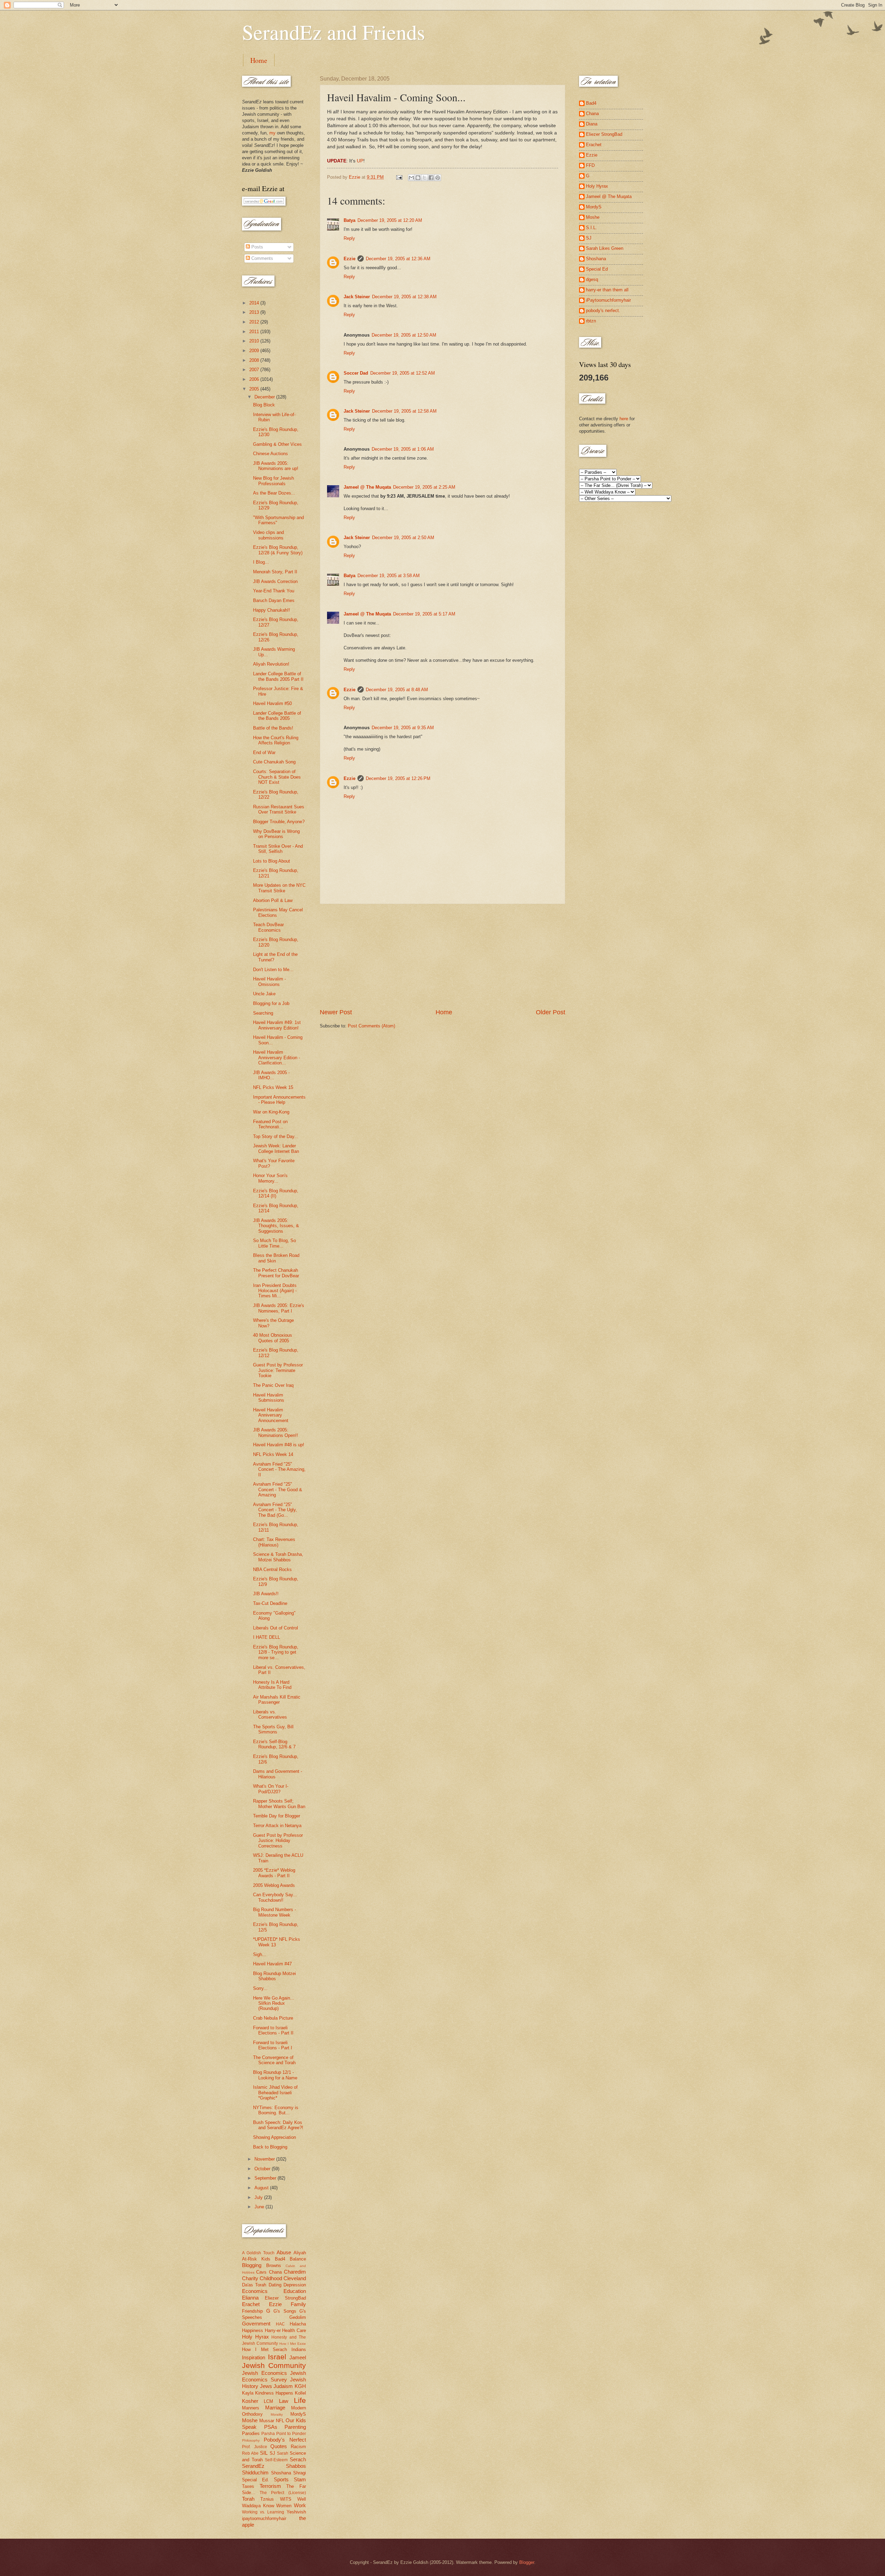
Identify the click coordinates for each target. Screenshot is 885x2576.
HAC (280, 2324)
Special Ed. (255, 2480)
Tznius (267, 2499)
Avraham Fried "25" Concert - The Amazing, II (279, 1469)
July (259, 2197)
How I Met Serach (264, 2349)
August (262, 2188)
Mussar (267, 2421)
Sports (281, 2479)
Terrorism (270, 2486)
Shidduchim (255, 2472)
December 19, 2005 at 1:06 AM (403, 449)
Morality (277, 2414)
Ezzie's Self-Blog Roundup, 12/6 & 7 (274, 1744)
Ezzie (350, 259)
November (265, 2159)
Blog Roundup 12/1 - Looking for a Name (275, 2075)
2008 (255, 360)
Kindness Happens (274, 2393)
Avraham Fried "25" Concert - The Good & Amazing (278, 1489)
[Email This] (411, 178)
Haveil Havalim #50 (272, 703)
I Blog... (261, 562)
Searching (263, 1013)
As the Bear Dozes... (274, 493)
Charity (250, 2278)
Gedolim (298, 2317)
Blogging (252, 2265)
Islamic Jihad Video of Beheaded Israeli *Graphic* (275, 2093)
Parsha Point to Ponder (284, 2434)
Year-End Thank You (274, 591)
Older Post (551, 1012)
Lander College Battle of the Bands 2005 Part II (278, 676)
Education (295, 2291)
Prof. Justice (255, 2447)
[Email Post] (399, 177)
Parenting (295, 2427)
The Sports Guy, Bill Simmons (273, 1729)
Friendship (252, 2311)
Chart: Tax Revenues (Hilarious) (274, 1542)
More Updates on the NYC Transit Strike (279, 888)
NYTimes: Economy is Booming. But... (276, 2110)
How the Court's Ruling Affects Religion (276, 740)
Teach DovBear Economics (268, 927)
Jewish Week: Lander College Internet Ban (276, 1148)
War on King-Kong (271, 1112)
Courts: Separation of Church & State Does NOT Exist (277, 777)
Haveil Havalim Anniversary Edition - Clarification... (277, 1057)
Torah (248, 2499)
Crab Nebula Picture (273, 2018)
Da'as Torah (254, 2285)
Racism (298, 2447)
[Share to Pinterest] (438, 178)
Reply (349, 238)
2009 (255, 351)
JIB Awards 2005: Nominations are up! (276, 466)
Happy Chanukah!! (272, 610)
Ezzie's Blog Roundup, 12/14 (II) (276, 1193)
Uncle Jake (264, 994)
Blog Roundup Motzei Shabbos (274, 1976)
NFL (280, 2421)
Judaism (283, 2386)
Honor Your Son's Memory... (270, 1178)
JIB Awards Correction (275, 581)
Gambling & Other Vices (277, 444)
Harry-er (273, 2330)
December (265, 397)
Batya (350, 220)
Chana (275, 2272)
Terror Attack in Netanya (277, 1826)
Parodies (251, 2433)
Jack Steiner (357, 297)
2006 (255, 379)
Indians (299, 2349)
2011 (255, 332)
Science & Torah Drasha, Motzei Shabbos (278, 1557)
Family (298, 2304)
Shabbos (296, 2466)
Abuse (284, 2252)
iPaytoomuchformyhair (608, 300)
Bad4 (280, 2259)
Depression (295, 2285)
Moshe (250, 2420)
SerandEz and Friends (333, 32)
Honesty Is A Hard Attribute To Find (272, 1685)
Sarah (283, 2453)
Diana (592, 124)
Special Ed (597, 269)
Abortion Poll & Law (273, 900)
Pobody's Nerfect (285, 2440)
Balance (298, 2259)
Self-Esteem (276, 2460)
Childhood (271, 2278)
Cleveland (295, 2278)
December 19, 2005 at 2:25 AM (424, 487)
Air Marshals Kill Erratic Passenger (277, 1700)
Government (256, 2324)
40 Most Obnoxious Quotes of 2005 (273, 1338)
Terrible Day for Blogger (277, 1816)
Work (300, 2505)
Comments (262, 258)
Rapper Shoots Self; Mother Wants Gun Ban (279, 1804)
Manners (251, 2408)
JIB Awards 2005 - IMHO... (271, 1075)
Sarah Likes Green (605, 248)
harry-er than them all (607, 290)
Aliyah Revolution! (271, 664)
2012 (255, 322)
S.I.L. (591, 228)
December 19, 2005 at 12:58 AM (404, 411)
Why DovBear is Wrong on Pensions (276, 834)
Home (259, 60)
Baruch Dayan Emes (274, 600)
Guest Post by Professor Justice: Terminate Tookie (278, 1370)
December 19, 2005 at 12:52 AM (403, 373)
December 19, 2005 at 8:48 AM (397, 690)
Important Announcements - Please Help (279, 1100)
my (272, 133)
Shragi (300, 2473)
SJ (272, 2453)
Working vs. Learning (263, 2512)
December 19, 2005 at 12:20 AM (390, 220)
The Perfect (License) (283, 2493)
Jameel (298, 2357)
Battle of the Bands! (273, 728)
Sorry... (260, 1988)
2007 (255, 370)
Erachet (251, 2304)
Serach (298, 2459)
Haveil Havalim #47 (272, 1964)
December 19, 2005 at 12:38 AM (404, 297)
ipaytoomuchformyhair (264, 2518)
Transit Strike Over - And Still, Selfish (278, 849)
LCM (268, 2401)
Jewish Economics (264, 2373)
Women (284, 2506)
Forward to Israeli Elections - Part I (273, 2045)
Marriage (275, 2408)
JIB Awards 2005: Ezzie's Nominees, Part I (279, 1308)
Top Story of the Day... (276, 1136)
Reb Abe (250, 2453)
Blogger (527, 2562)
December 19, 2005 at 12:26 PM (398, 778)
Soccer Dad (356, 373)
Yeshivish (296, 2512)
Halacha (298, 2324)
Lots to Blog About (272, 861)
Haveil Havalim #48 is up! (279, 1445)
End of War (264, 753)
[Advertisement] (442, 956)
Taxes (248, 2486)
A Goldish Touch (258, 2253)
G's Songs (285, 2311)
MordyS (298, 2414)
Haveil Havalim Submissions (269, 1398)
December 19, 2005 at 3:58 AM (389, 576)
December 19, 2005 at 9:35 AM (403, 728)
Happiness (253, 2330)
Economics (255, 2291)
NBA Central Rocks (272, 1569)
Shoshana (281, 2473)
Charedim (295, 2272)
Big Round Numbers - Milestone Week (274, 1912)
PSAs (271, 2427)
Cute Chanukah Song (274, 762)
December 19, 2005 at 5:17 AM (424, 614)
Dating (275, 2285)
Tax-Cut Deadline (270, 1603)
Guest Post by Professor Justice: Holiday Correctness (278, 1841)
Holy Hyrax (255, 2337)
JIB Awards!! (266, 1594)
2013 (255, 312)
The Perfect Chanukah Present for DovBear (276, 1273)
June (260, 2207)
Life (300, 2400)
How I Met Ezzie (293, 2344)
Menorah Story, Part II (275, 572)
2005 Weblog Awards (274, 1885)
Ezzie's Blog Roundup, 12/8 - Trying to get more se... (276, 1652)
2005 (255, 389)
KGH (300, 2386)
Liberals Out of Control (276, 1628)
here (624, 419)
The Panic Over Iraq (273, 1385)
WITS (286, 2499)
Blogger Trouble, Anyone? (279, 822)
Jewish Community (274, 2365)
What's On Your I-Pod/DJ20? (271, 1789)
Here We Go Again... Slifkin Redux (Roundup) (274, 2003)
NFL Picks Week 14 (273, 1454)
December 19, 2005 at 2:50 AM (403, 538)
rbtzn (591, 321)
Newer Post (336, 1012)
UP (360, 161)
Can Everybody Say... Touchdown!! (275, 1897)
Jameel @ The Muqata (367, 487)
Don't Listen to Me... (273, 970)
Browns (274, 2265)
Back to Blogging (270, 2147)
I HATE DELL (267, 1637)
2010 (255, 341)
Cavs (261, 2272)
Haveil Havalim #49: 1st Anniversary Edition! (277, 1025)
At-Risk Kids (256, 2259)
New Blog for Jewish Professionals (273, 481)
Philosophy (251, 2440)
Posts (257, 247)
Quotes (279, 2446)
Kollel (300, 2393)
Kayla (248, 2393)
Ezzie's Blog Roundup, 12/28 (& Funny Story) (278, 550)
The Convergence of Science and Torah (274, 2060)
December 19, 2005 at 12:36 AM (398, 259)
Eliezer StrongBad (285, 2298)
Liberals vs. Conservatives (270, 1714)
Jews (266, 2386)
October (263, 2169)
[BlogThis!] (418, 178)
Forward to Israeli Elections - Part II (273, 2030)
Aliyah (300, 2253)
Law (284, 2401)
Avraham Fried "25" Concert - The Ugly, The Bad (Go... (275, 1510)
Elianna (250, 2298)
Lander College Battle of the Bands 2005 (277, 716)
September (266, 2178)
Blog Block (264, 405)
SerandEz (253, 2466)
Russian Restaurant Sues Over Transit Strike (279, 809)
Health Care (294, 2330)
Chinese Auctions (271, 454)
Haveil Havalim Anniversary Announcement (271, 1415)
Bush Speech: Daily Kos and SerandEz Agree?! (278, 2125)
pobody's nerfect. (603, 311)
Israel (277, 2357)
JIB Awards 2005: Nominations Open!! (276, 1432)
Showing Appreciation (274, 2137)
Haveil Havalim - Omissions (269, 981)
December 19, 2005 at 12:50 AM (404, 335)
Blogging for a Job (271, 1003)
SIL (264, 2453)
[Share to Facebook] (431, 178)
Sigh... (260, 1954)
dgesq (592, 279)
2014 (255, 303)
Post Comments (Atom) (371, 1026)
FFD (590, 165)
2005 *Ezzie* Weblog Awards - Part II (274, 1873)
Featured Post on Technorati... (270, 1124)
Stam (300, 2479)
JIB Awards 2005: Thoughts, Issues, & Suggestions (276, 1226)
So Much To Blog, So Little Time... (274, 1243)
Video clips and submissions (268, 535)
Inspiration (254, 2357)
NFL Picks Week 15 (273, 1087)
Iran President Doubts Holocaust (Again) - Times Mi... (275, 1291)
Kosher (250, 2401)
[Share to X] (425, 178)
